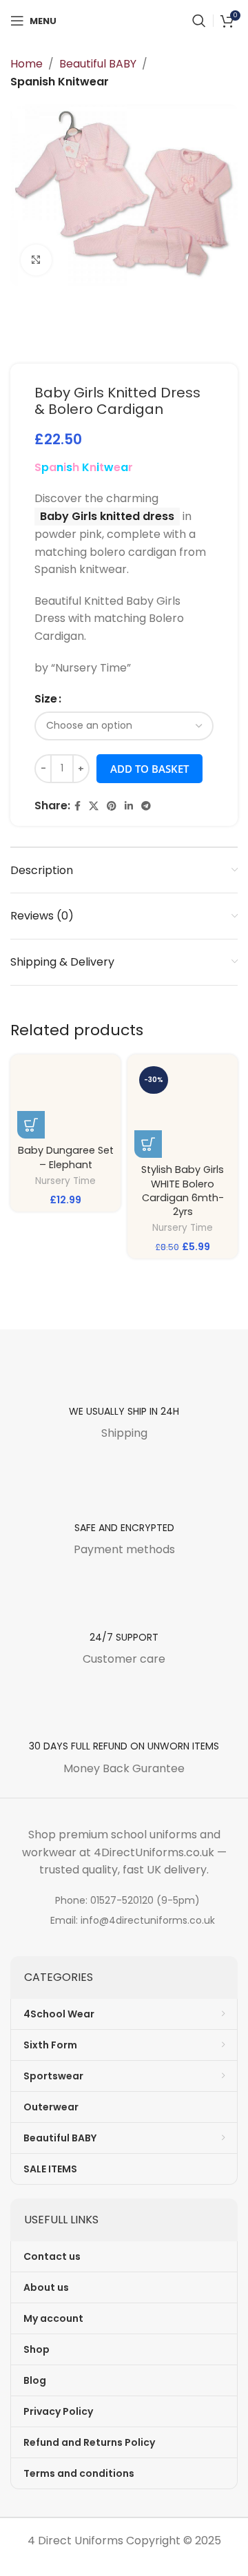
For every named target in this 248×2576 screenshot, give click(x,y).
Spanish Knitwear (60, 82)
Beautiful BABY (98, 64)
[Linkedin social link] (129, 806)
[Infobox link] (124, 1398)
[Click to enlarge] (36, 260)
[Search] (199, 21)
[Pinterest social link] (112, 806)
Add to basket (149, 769)
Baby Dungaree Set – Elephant (66, 1157)
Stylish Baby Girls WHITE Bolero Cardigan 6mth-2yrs (183, 1190)
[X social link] (94, 806)
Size (46, 699)
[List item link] (124, 1900)
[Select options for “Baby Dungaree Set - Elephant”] (31, 1125)
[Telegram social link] (146, 806)
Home (27, 64)
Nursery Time (65, 1181)
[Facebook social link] (77, 806)
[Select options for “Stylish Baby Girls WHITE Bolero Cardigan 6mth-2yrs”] (148, 1144)
